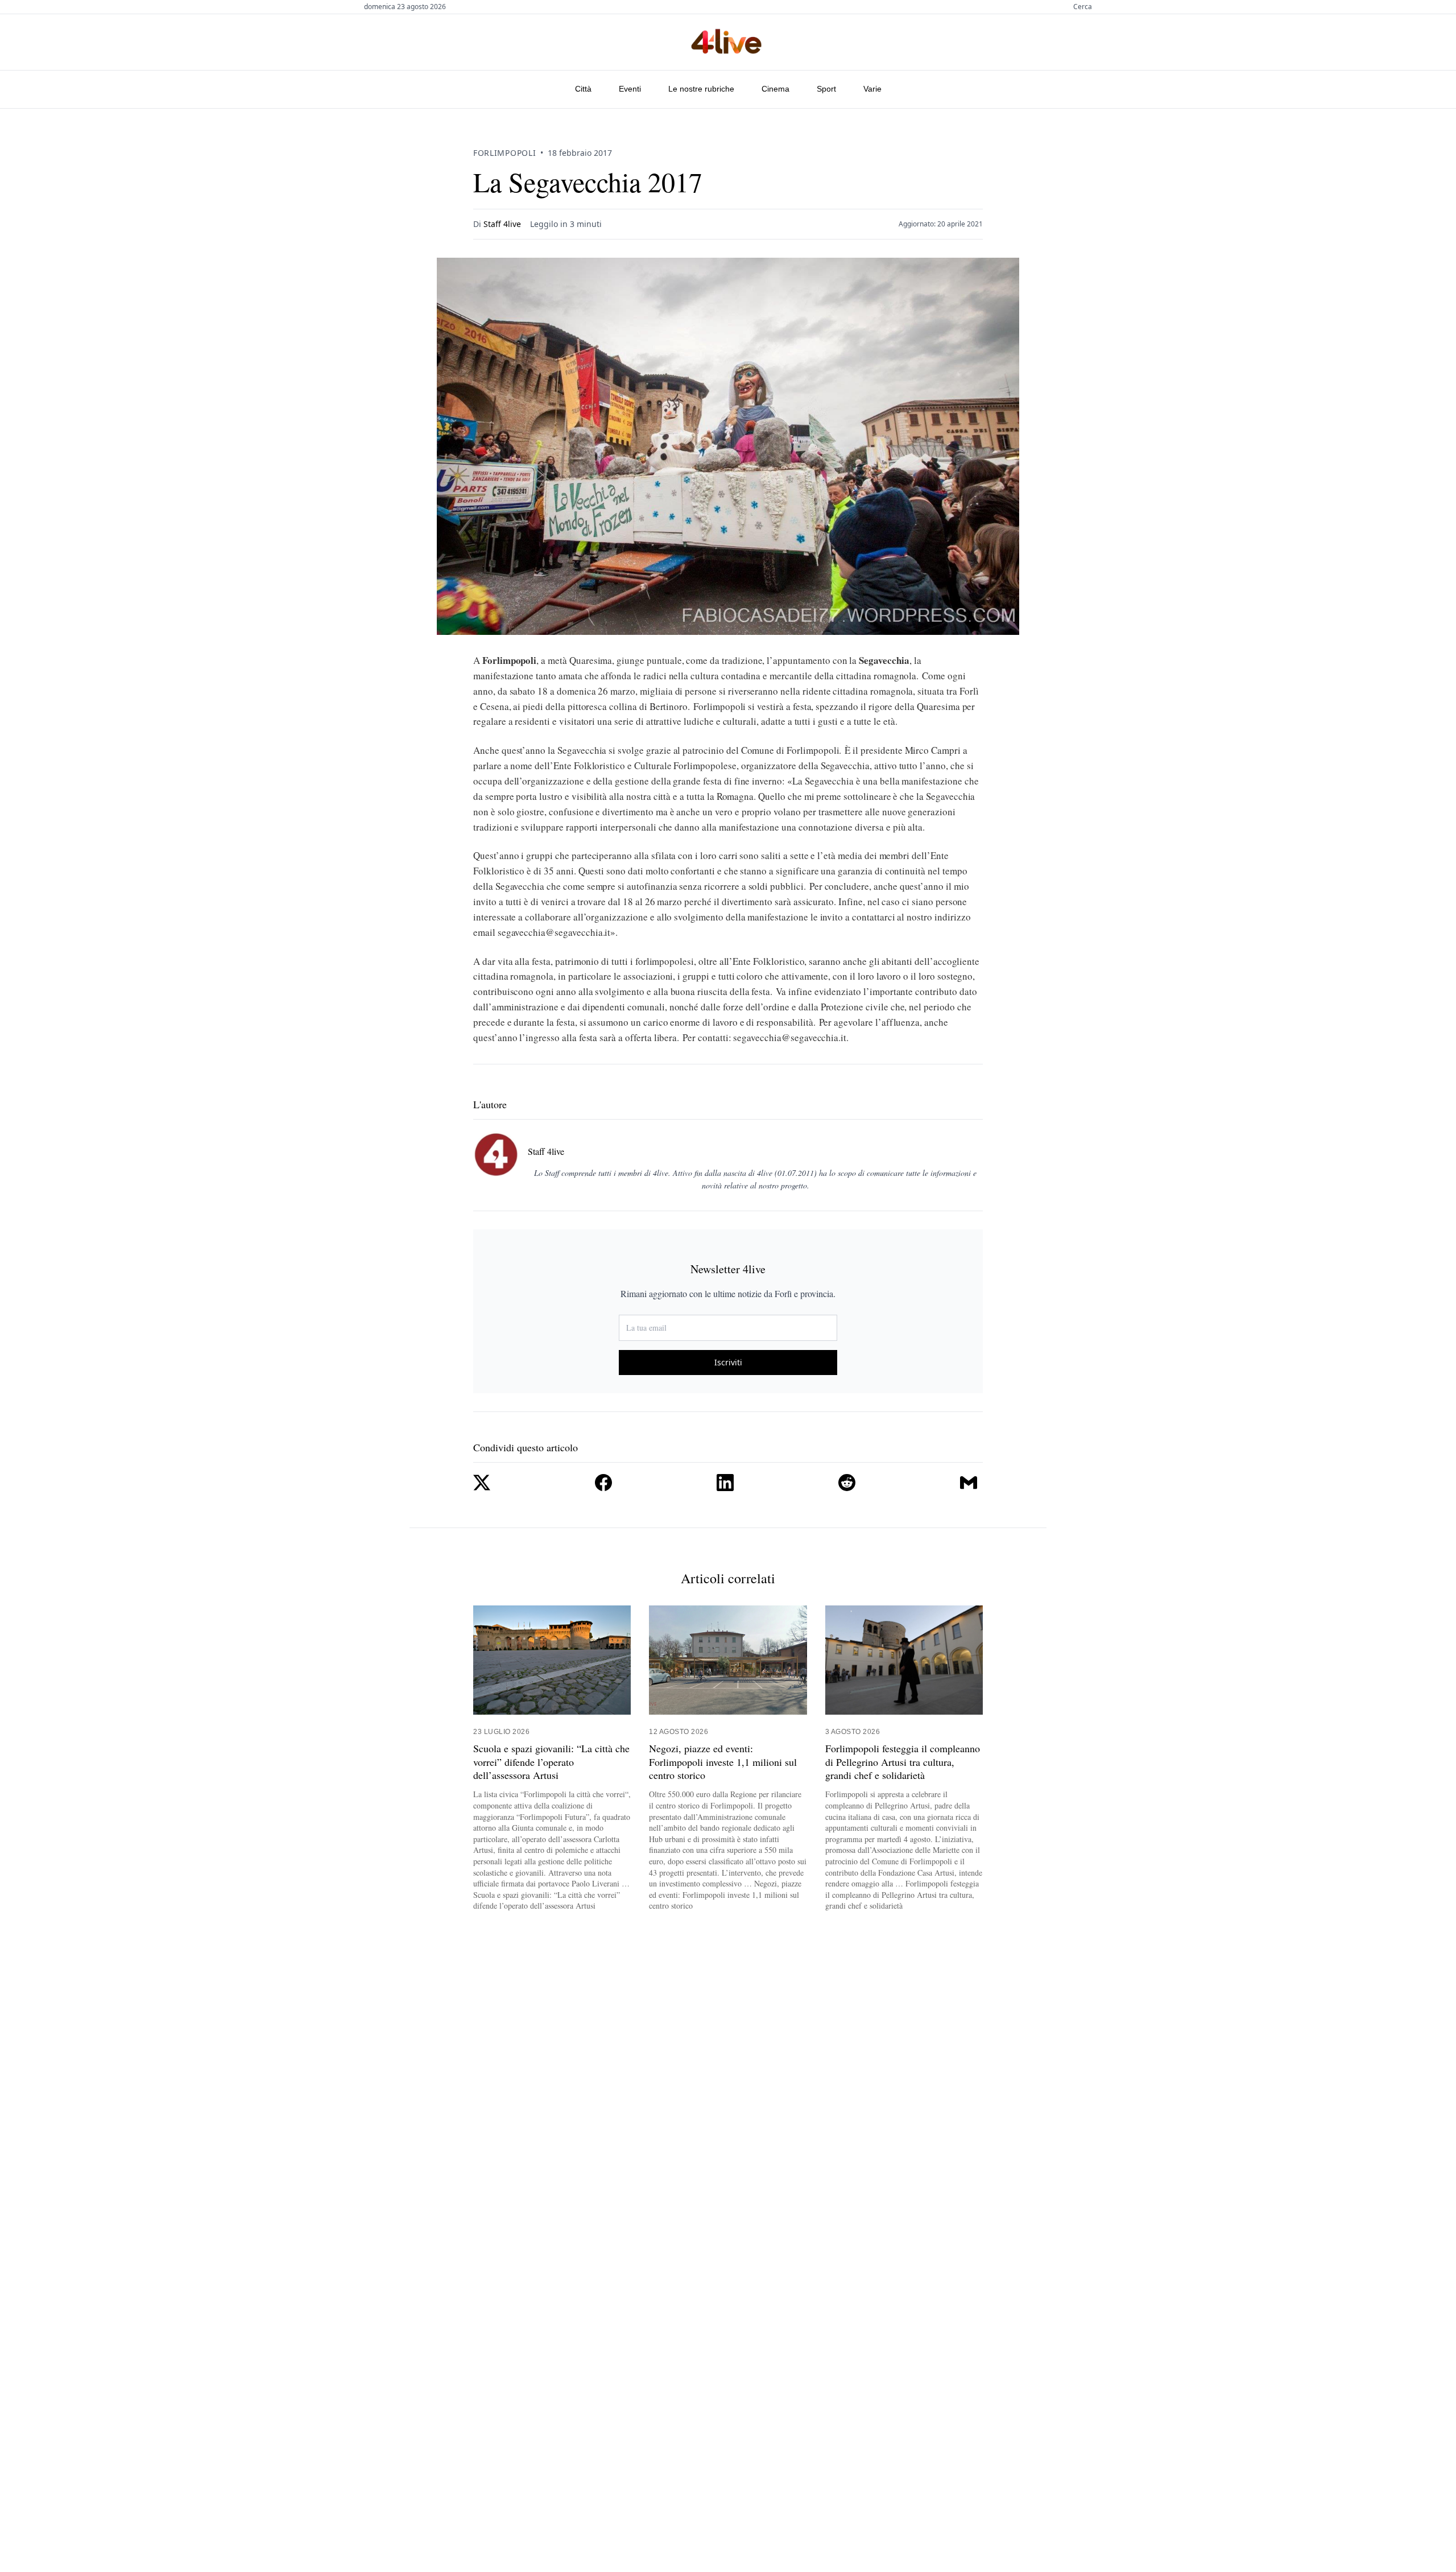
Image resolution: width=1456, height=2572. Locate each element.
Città (583, 89)
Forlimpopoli (504, 153)
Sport (826, 89)
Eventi (630, 89)
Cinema (775, 89)
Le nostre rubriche (701, 89)
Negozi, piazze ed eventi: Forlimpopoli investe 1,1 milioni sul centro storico (723, 1762)
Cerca (1083, 7)
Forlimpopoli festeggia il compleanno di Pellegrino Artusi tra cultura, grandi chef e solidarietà (903, 1762)
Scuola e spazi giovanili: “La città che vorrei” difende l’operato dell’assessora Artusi (551, 1762)
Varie (872, 89)
